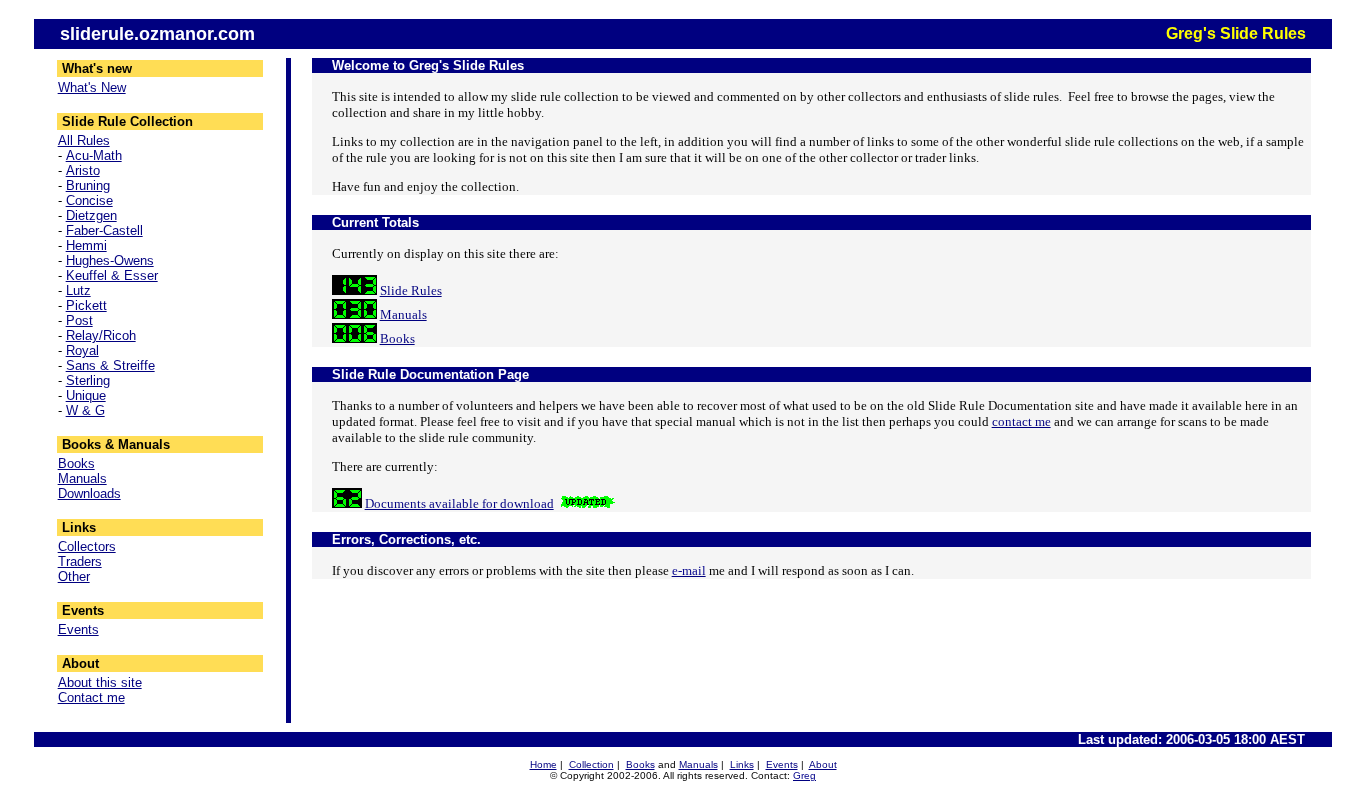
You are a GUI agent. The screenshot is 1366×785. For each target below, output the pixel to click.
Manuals (82, 478)
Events (78, 629)
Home (543, 764)
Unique (86, 395)
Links (742, 764)
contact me (1021, 421)
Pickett (86, 305)
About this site (100, 682)
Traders (80, 561)
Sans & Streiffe (110, 365)
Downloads (89, 493)
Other (74, 576)
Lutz (78, 290)
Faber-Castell (104, 230)
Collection (591, 764)
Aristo (83, 170)
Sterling (88, 380)
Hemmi (86, 245)
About (823, 764)
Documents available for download (459, 503)
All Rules (84, 140)
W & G (85, 410)
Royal (82, 350)
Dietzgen (91, 215)
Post (79, 320)
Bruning (88, 185)
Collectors (87, 546)
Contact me (91, 697)
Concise (89, 200)
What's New (92, 87)
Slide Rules (411, 290)
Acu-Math (94, 155)
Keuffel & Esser (112, 275)
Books (76, 463)
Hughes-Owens (110, 260)
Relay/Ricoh (101, 335)
